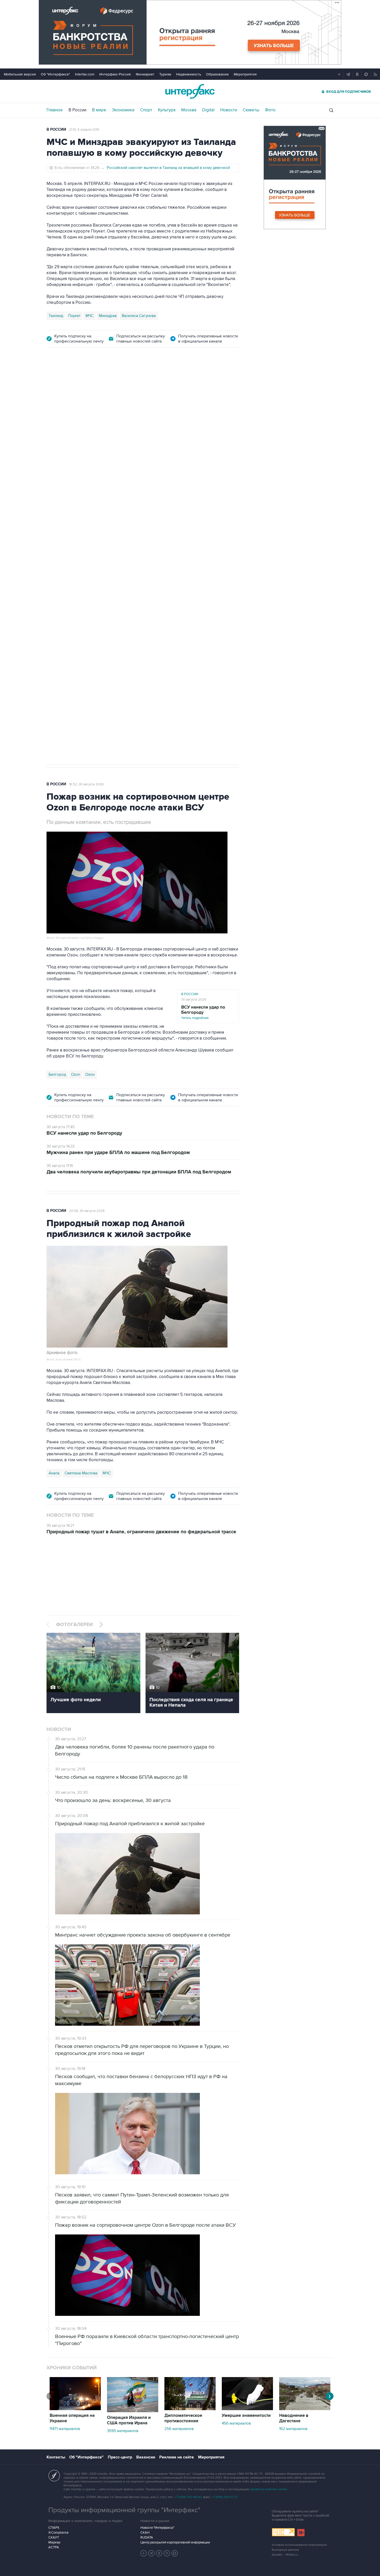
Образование (217, 74)
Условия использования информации (299, 2545)
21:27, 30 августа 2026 (160, 384)
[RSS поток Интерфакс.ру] (167, 2553)
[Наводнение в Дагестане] (305, 2409)
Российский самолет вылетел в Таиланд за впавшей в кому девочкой (168, 168)
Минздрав (108, 316)
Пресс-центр (120, 2457)
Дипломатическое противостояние (183, 2418)
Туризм (165, 74)
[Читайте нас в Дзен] (144, 2553)
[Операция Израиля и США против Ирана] (133, 2411)
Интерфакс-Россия (115, 74)
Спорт (146, 110)
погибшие (112, 603)
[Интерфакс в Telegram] (151, 2553)
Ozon (76, 1074)
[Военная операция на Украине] (75, 2409)
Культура (167, 110)
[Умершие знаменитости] (247, 2409)
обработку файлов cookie (268, 2489)
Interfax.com (85, 74)
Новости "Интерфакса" (157, 2528)
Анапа (54, 1473)
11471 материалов (65, 2429)
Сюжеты (251, 110)
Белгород (57, 603)
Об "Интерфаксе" (55, 74)
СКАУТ (54, 2538)
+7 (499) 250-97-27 (225, 2497)
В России (77, 110)
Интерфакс (190, 91)
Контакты (56, 2457)
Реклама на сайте (177, 2457)
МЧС (90, 316)
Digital (208, 110)
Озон (90, 1074)
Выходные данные (285, 2550)
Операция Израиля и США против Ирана (129, 2420)
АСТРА (54, 2547)
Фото (270, 110)
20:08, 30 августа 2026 (87, 1211)
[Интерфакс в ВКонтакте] (159, 2553)
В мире (99, 110)
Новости (229, 110)
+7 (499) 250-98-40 (188, 2497)
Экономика (123, 110)
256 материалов (179, 2429)
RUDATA (147, 2538)
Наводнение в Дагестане (294, 2418)
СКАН (145, 2533)
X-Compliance (58, 2533)
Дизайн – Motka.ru (285, 2555)
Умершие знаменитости (246, 2416)
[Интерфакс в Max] (175, 2553)
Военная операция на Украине (108, 384)
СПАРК (54, 2528)
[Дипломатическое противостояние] (190, 2409)
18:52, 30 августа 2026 (86, 784)
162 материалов (293, 2429)
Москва (189, 110)
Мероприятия (245, 74)
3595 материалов (123, 2431)
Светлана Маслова (81, 1473)
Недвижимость (189, 74)
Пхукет (74, 316)
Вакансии (146, 2457)
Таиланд (56, 316)
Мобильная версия (20, 74)
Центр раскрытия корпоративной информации (175, 2542)
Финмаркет (145, 74)
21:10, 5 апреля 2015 (84, 130)
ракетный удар (84, 603)
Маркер (54, 2542)
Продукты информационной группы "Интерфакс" (124, 2510)
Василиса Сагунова (139, 316)
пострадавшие (138, 603)
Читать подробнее (203, 1012)
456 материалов (236, 2423)
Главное (55, 110)
